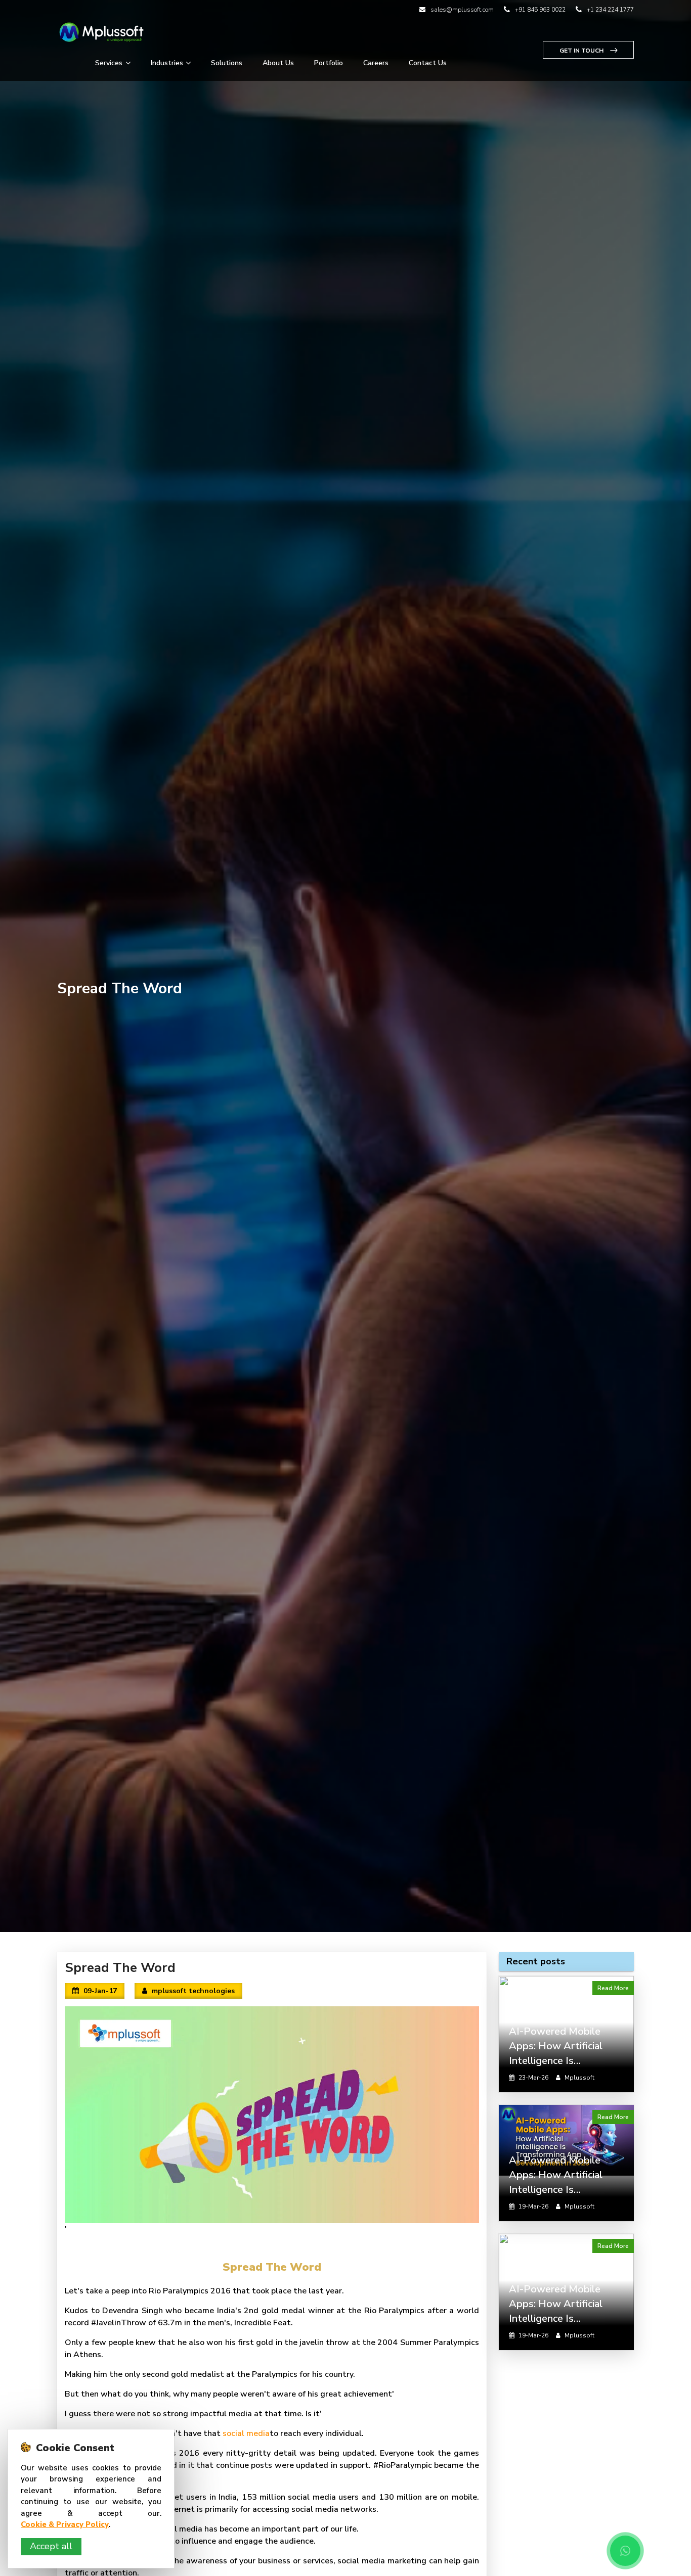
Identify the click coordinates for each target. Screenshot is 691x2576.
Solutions (227, 63)
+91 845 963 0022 (540, 10)
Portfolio (329, 63)
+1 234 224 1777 (610, 10)
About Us (278, 63)
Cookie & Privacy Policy (65, 2524)
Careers (376, 63)
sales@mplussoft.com (462, 10)
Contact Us (428, 63)
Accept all (51, 2546)
